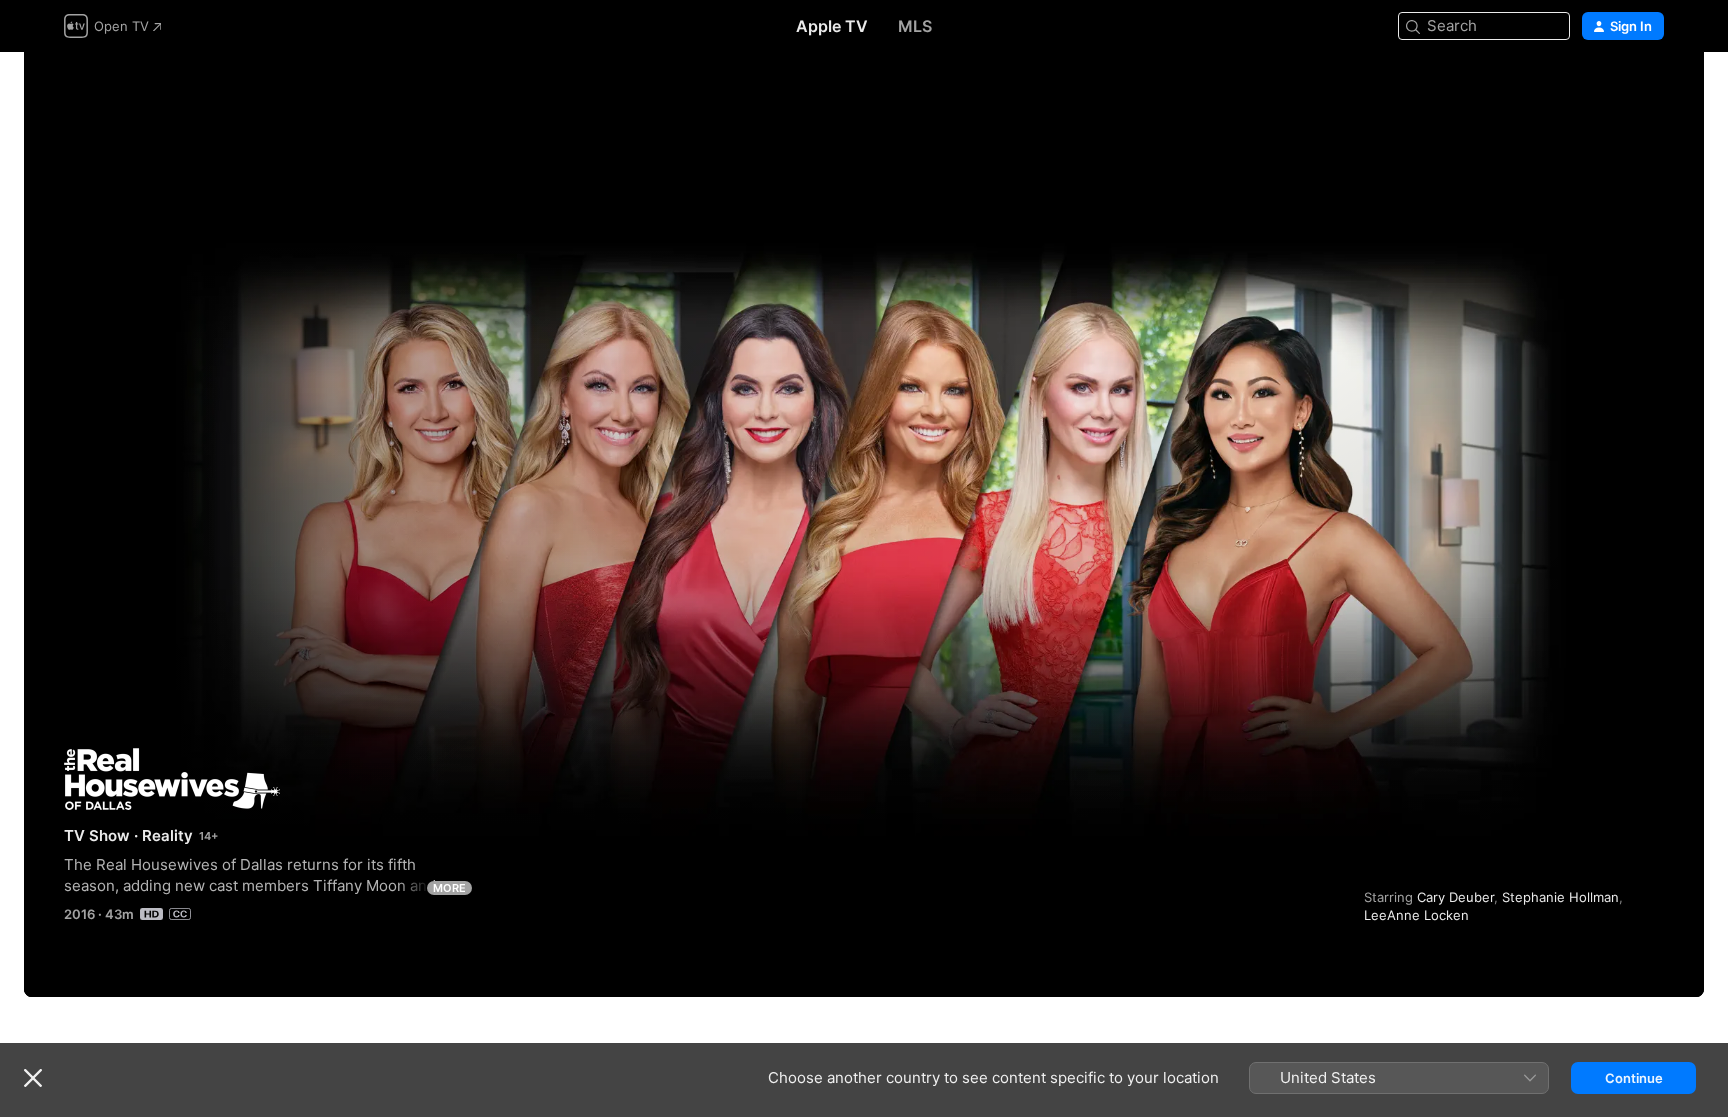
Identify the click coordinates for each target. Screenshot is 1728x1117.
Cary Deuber (1455, 897)
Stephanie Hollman (1560, 897)
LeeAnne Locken (1416, 915)
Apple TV (832, 26)
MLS (915, 26)
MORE (449, 888)
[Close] (33, 1078)
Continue (1634, 1078)
